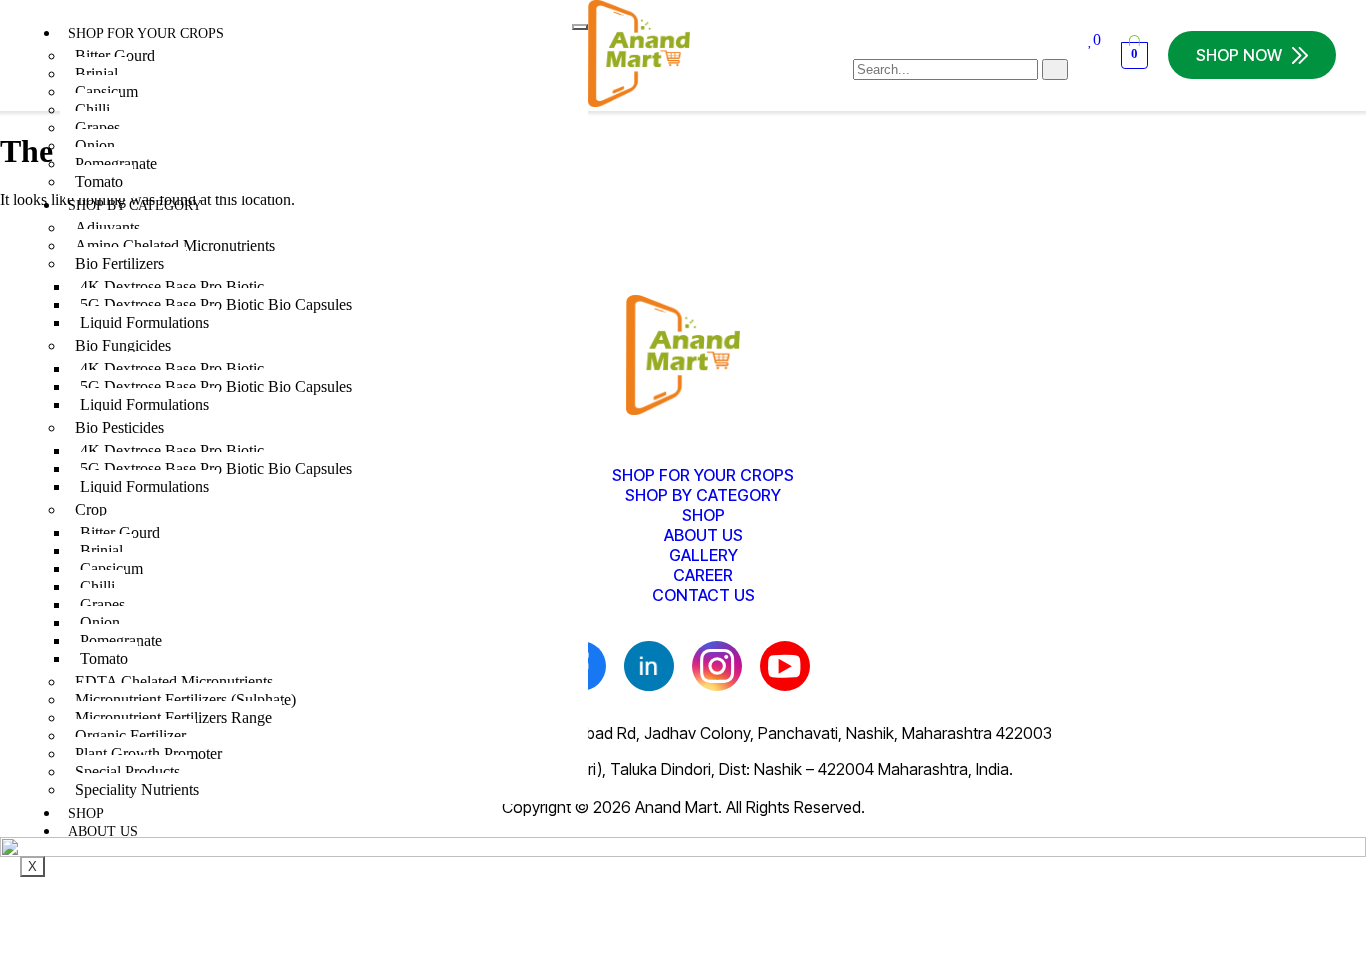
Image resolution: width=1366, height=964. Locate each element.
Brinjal (96, 73)
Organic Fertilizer (130, 735)
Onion (95, 145)
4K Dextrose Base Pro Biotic (172, 286)
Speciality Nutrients (137, 789)
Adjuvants (107, 227)
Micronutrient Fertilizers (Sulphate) (185, 699)
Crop (91, 509)
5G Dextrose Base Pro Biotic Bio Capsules (216, 304)
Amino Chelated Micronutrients (175, 245)
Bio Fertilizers (119, 263)
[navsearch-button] (862, 47)
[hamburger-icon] (580, 27)
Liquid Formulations (144, 322)
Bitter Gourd (115, 55)
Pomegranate (116, 163)
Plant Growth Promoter (148, 753)
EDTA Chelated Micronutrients (174, 681)
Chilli (92, 109)
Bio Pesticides (119, 427)
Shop (86, 813)
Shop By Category (135, 205)
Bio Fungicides (123, 345)
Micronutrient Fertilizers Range (173, 717)
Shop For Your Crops (146, 33)
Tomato (99, 181)
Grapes (97, 127)
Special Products (127, 771)
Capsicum (106, 91)
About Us (103, 831)
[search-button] (1055, 69)
